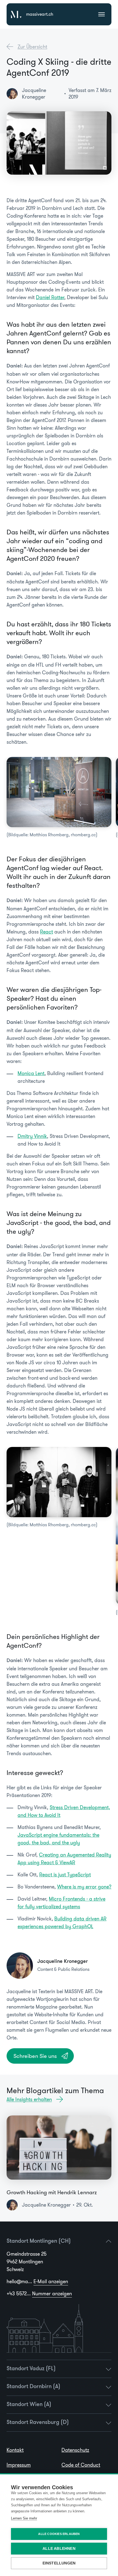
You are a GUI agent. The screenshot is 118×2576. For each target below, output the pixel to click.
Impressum (19, 2465)
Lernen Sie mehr (24, 2518)
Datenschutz (75, 2450)
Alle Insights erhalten (29, 2099)
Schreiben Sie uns (35, 2056)
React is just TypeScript (65, 1875)
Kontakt (15, 2450)
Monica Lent (31, 1073)
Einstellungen (59, 2563)
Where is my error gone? (84, 1887)
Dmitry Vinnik (32, 1136)
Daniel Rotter (50, 297)
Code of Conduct (81, 2465)
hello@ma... (37, 2282)
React (47, 932)
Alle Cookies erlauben (59, 2534)
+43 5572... (39, 2294)
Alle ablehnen (59, 2549)
